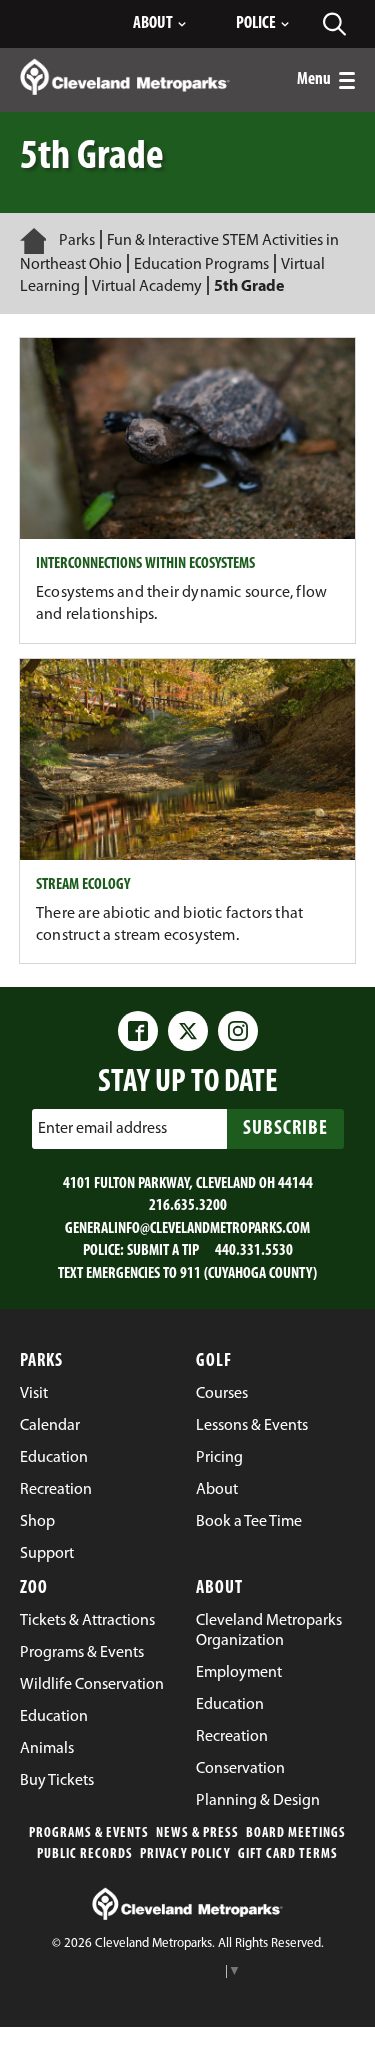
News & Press (197, 1833)
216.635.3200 (188, 1206)
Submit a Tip (163, 1251)
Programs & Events (89, 1833)
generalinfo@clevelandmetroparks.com (187, 1229)
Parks (77, 241)
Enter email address (102, 1129)
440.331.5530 (254, 1251)
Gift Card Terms (288, 1854)
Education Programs (201, 265)
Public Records (85, 1854)
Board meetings (296, 1833)
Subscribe (285, 1129)
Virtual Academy (148, 287)
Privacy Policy (185, 1854)
